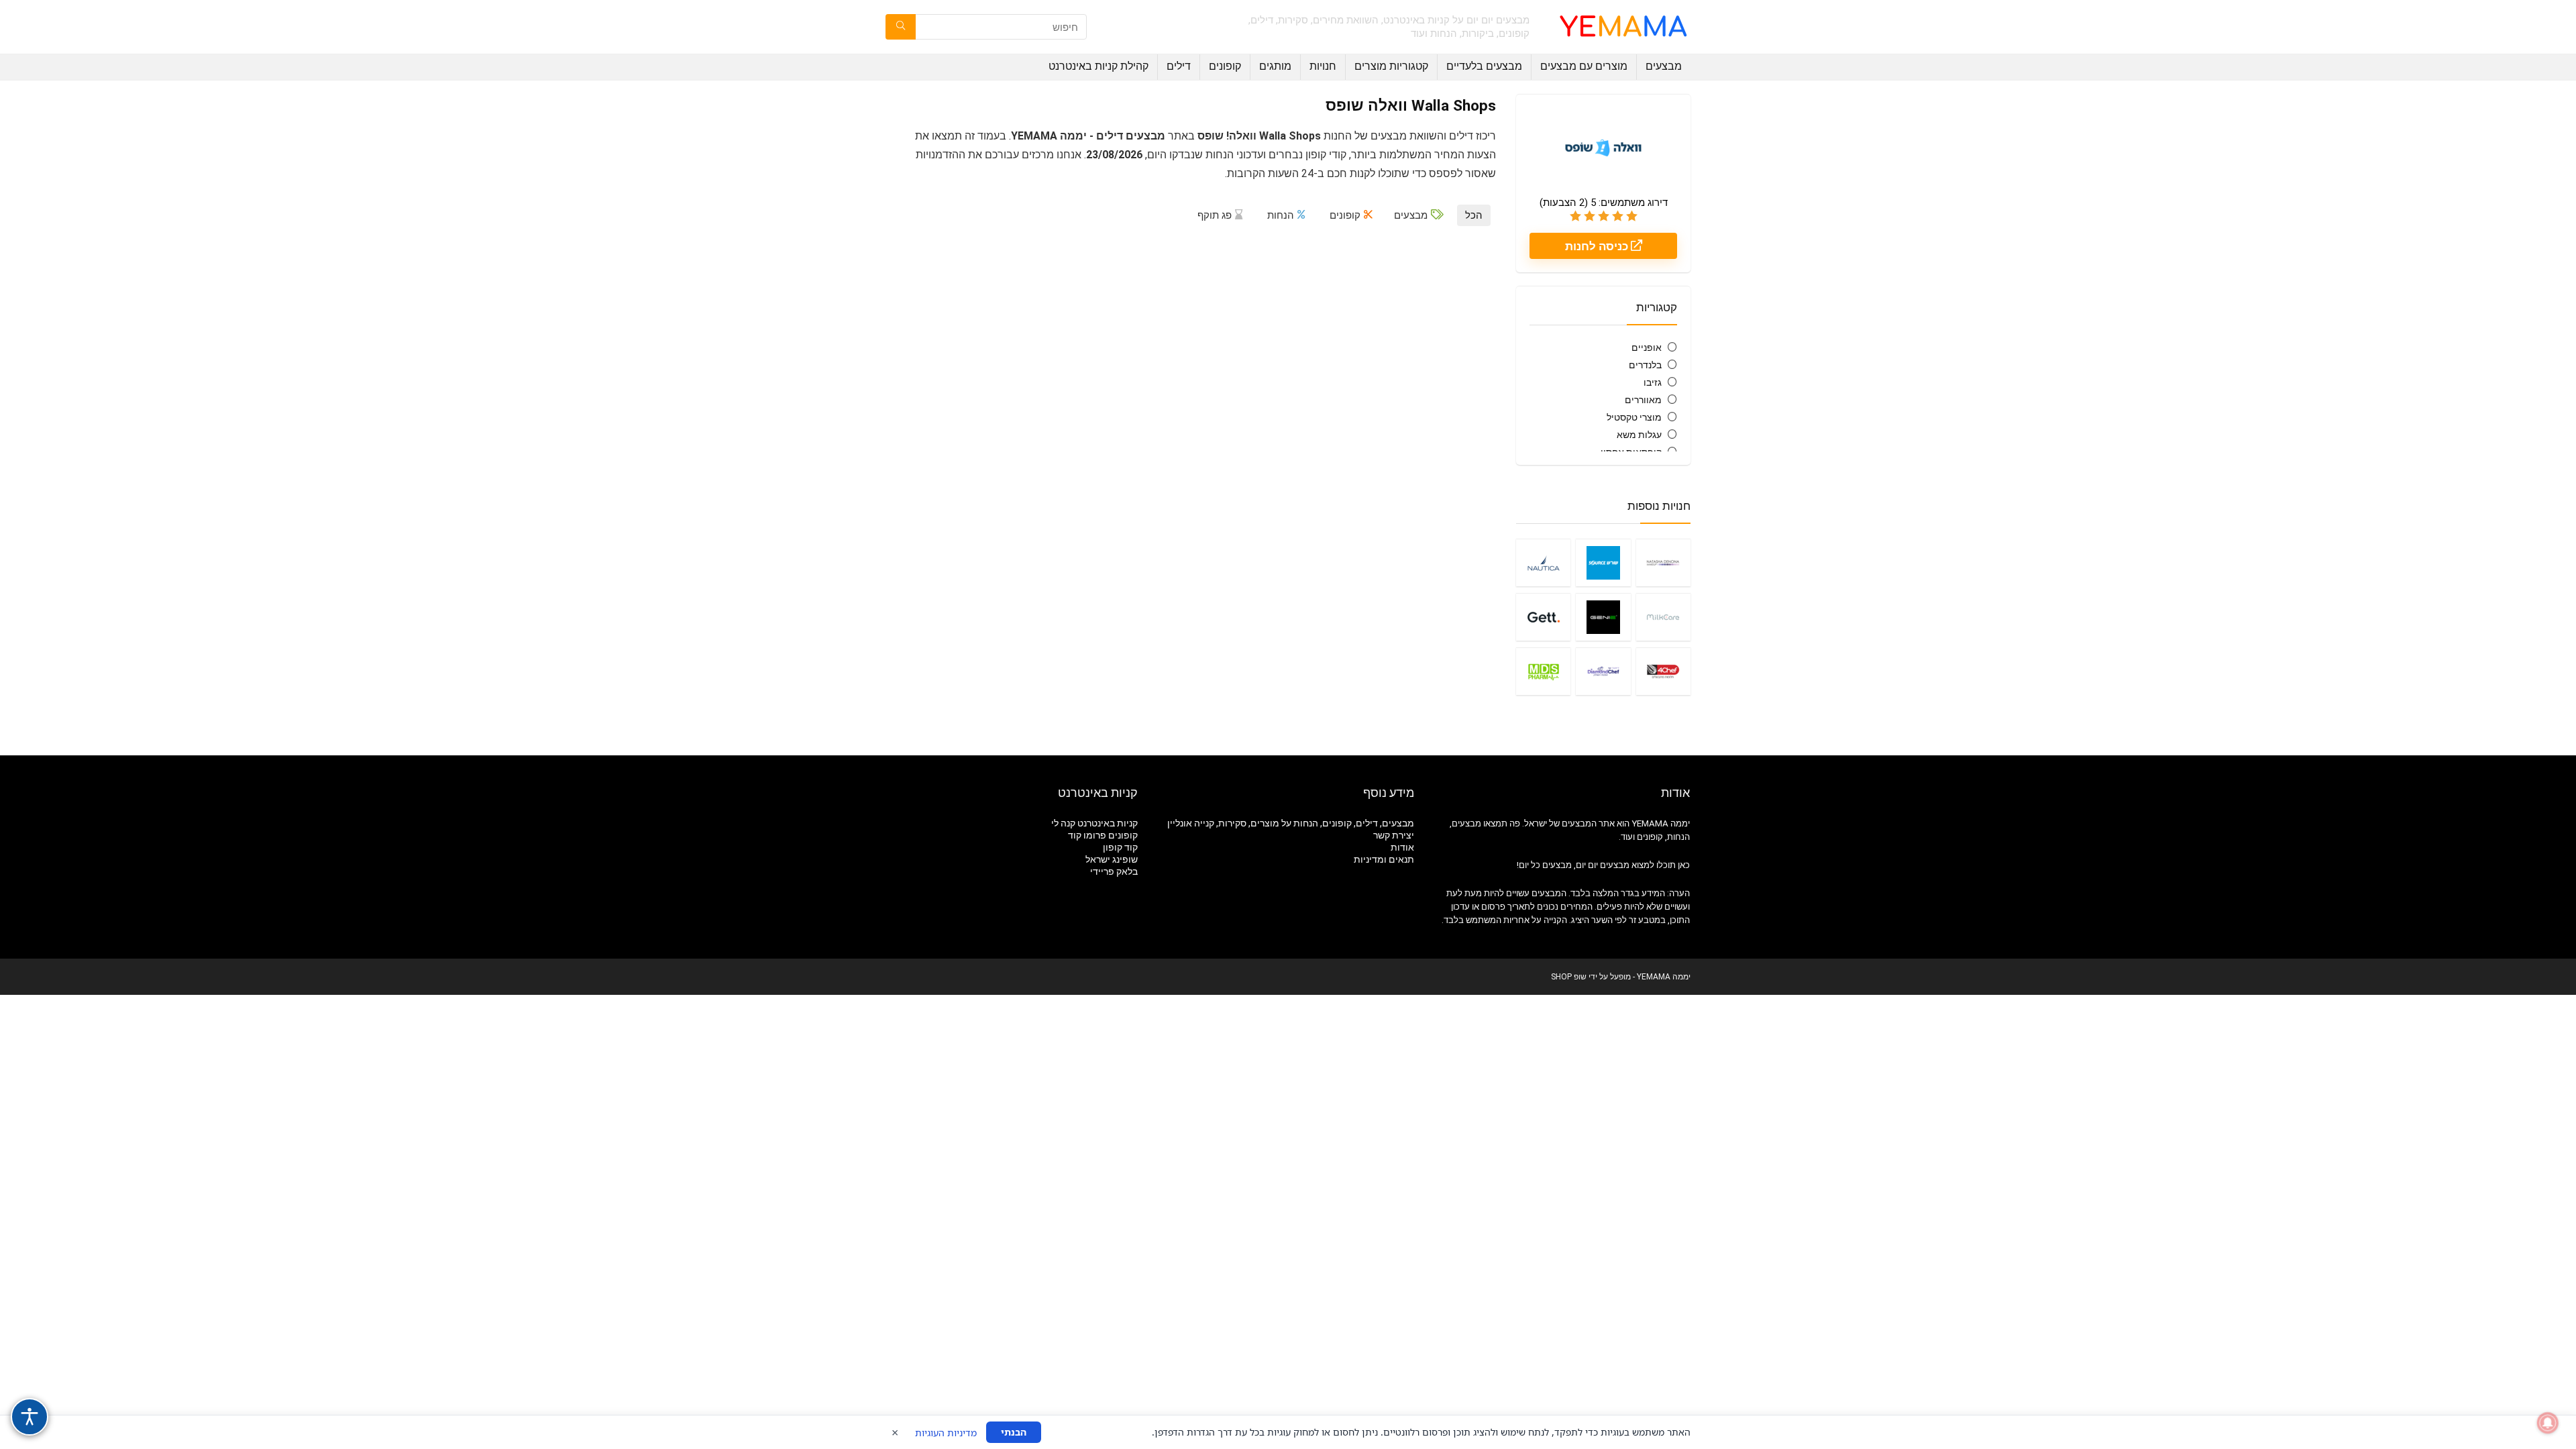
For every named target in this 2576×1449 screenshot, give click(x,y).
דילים (1179, 66)
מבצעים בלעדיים (1484, 66)
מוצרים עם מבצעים (1584, 66)
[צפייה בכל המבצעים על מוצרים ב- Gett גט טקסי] (1543, 617)
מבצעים (1664, 66)
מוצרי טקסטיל (1634, 417)
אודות (1402, 847)
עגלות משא (1639, 435)
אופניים (1647, 347)
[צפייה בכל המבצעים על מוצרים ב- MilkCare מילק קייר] (1663, 617)
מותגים (1275, 66)
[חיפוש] (901, 27)
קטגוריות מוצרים (1391, 66)
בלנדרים (1645, 365)
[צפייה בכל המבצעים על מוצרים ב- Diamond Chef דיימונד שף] (1603, 671)
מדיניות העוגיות (946, 1433)
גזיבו (1653, 382)
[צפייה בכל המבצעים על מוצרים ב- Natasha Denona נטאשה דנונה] (1663, 562)
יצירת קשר (1394, 835)
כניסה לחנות (1598, 246)
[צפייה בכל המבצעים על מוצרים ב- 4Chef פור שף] (1663, 671)
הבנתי (1014, 1432)
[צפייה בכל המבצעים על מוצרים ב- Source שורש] (1603, 562)
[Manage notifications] (2548, 1423)
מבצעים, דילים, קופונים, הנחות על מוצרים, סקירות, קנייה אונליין (1291, 823)
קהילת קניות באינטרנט (1098, 66)
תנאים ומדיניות (1384, 859)
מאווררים (1643, 400)
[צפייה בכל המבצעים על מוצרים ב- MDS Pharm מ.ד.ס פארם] (1543, 671)
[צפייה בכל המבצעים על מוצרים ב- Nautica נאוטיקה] (1543, 562)
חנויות (1323, 66)
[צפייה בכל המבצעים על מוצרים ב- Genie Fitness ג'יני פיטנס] (1603, 617)
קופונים (1225, 66)
